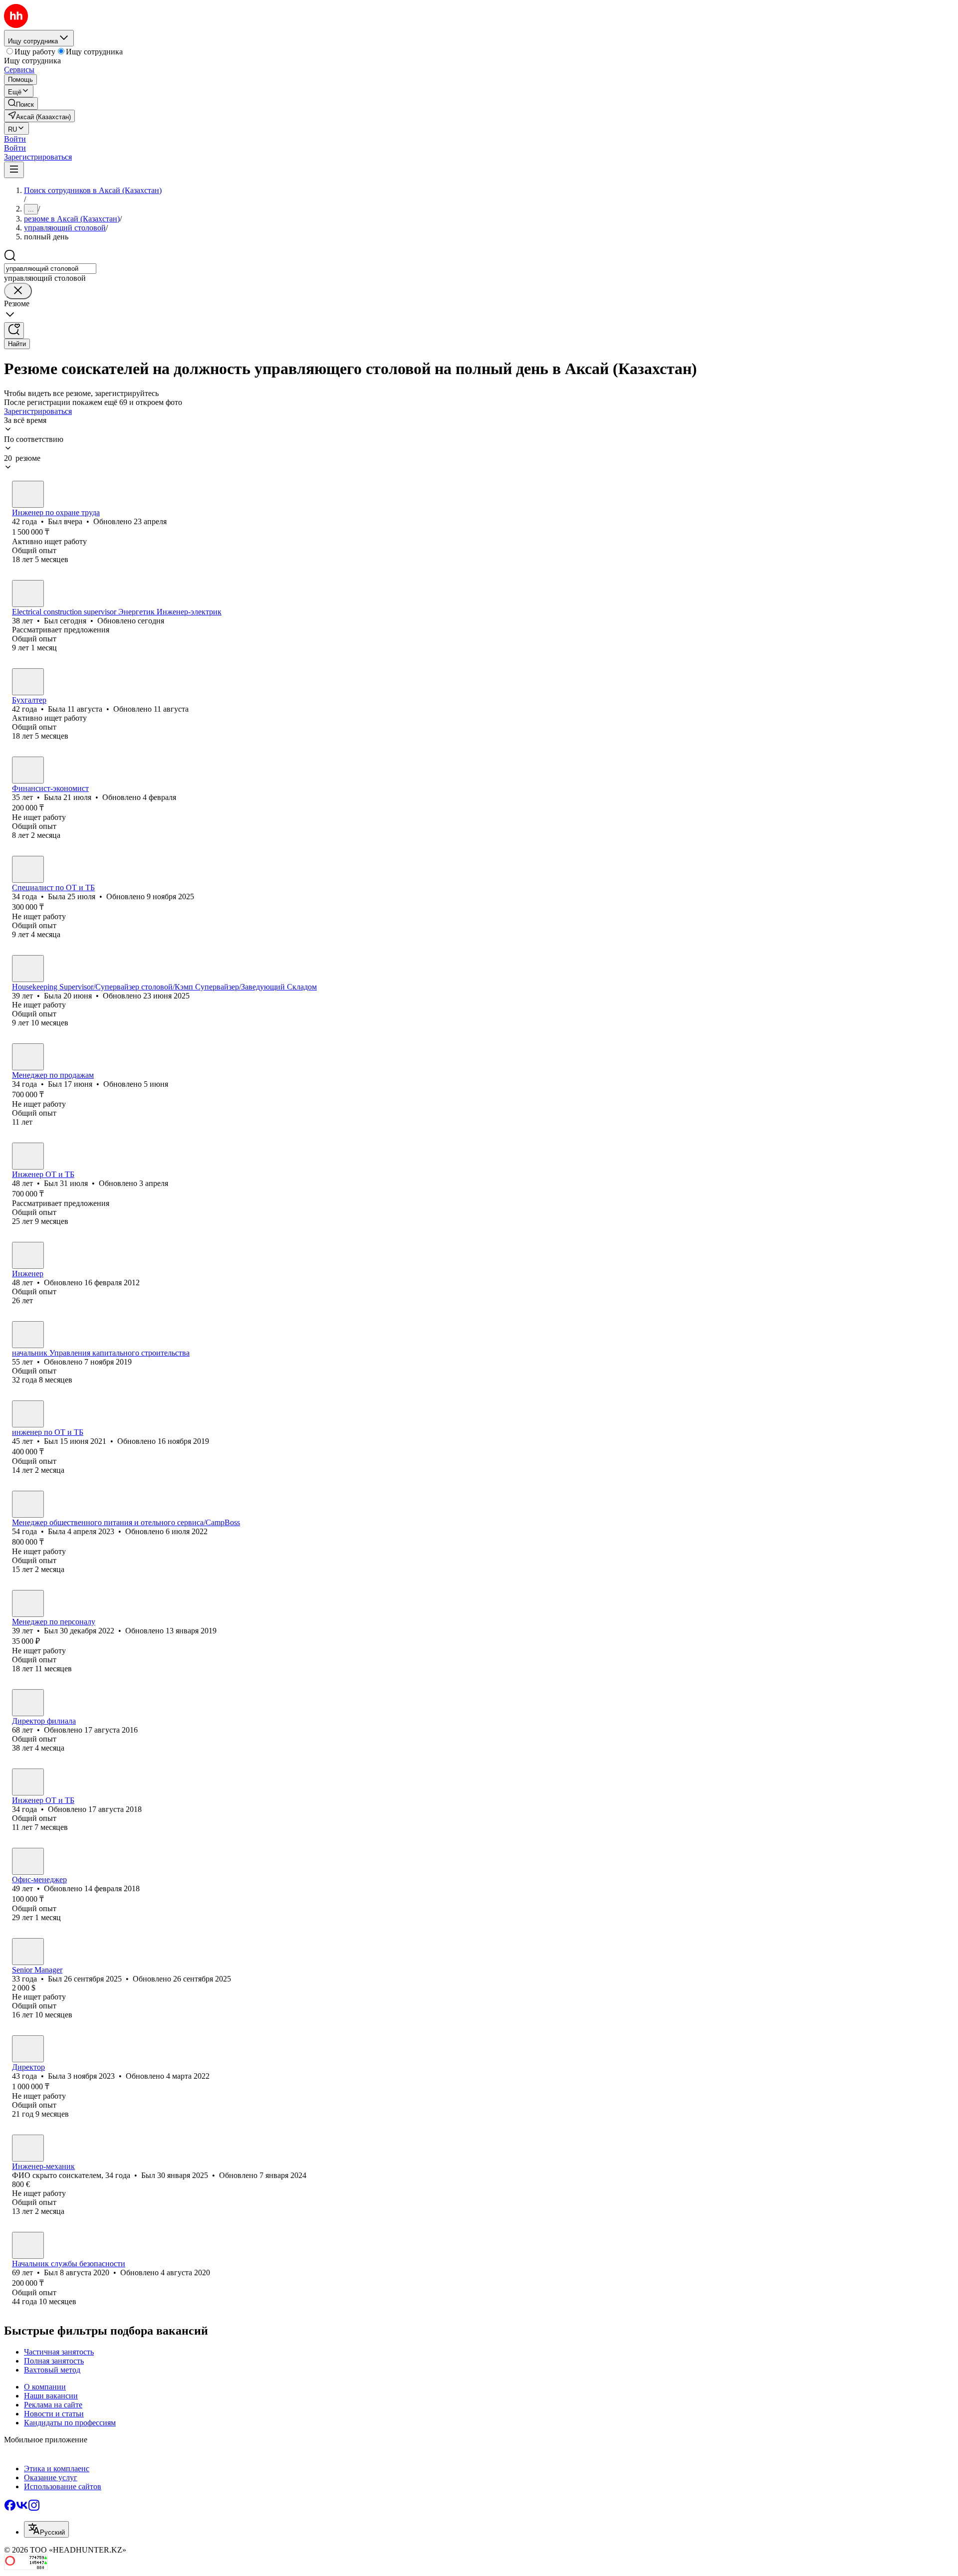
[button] (15, 139)
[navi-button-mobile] (14, 170)
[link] (21, 103)
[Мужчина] (28, 494)
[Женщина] (28, 682)
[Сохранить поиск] (14, 330)
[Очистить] (18, 291)
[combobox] (50, 269)
